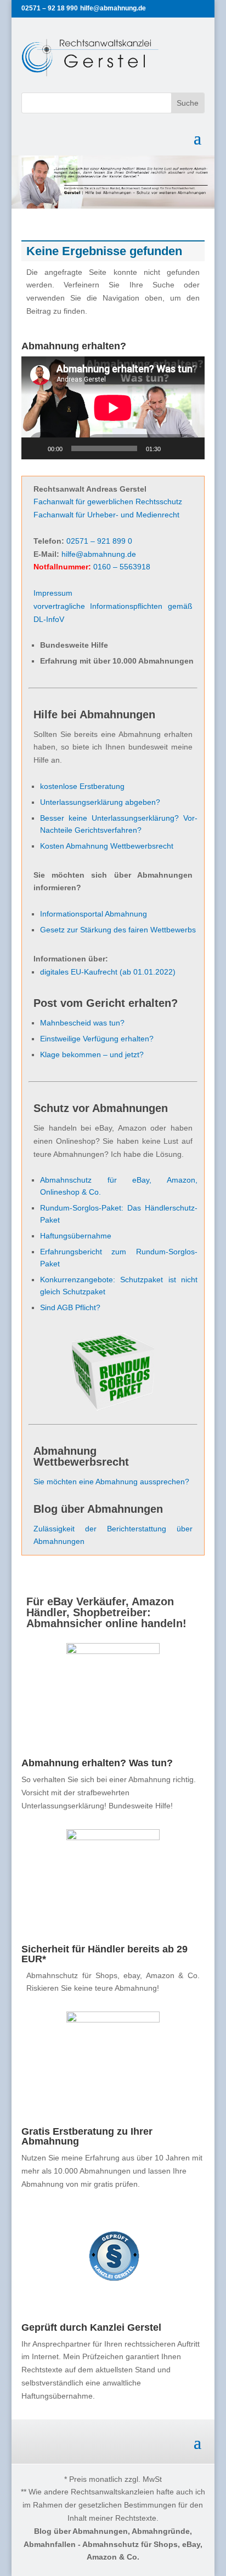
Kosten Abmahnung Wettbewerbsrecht (107, 846)
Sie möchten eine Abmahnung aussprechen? (111, 1482)
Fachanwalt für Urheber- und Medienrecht (106, 515)
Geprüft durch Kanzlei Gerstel (91, 2327)
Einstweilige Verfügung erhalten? (97, 1039)
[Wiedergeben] (36, 448)
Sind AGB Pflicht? (70, 1307)
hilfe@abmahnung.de (99, 554)
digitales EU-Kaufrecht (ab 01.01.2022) (108, 972)
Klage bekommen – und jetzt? (92, 1054)
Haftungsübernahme (76, 1236)
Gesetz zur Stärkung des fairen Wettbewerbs (118, 930)
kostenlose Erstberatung (82, 786)
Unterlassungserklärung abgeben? (100, 802)
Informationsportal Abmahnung (94, 914)
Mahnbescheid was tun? (82, 1023)
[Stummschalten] (173, 448)
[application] (113, 408)
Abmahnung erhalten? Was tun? (97, 1763)
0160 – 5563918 (122, 567)
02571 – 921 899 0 (99, 541)
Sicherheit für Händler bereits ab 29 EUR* (104, 1954)
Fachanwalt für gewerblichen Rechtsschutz (108, 502)
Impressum (53, 593)
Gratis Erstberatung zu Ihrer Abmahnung (87, 2136)
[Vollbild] (190, 448)
